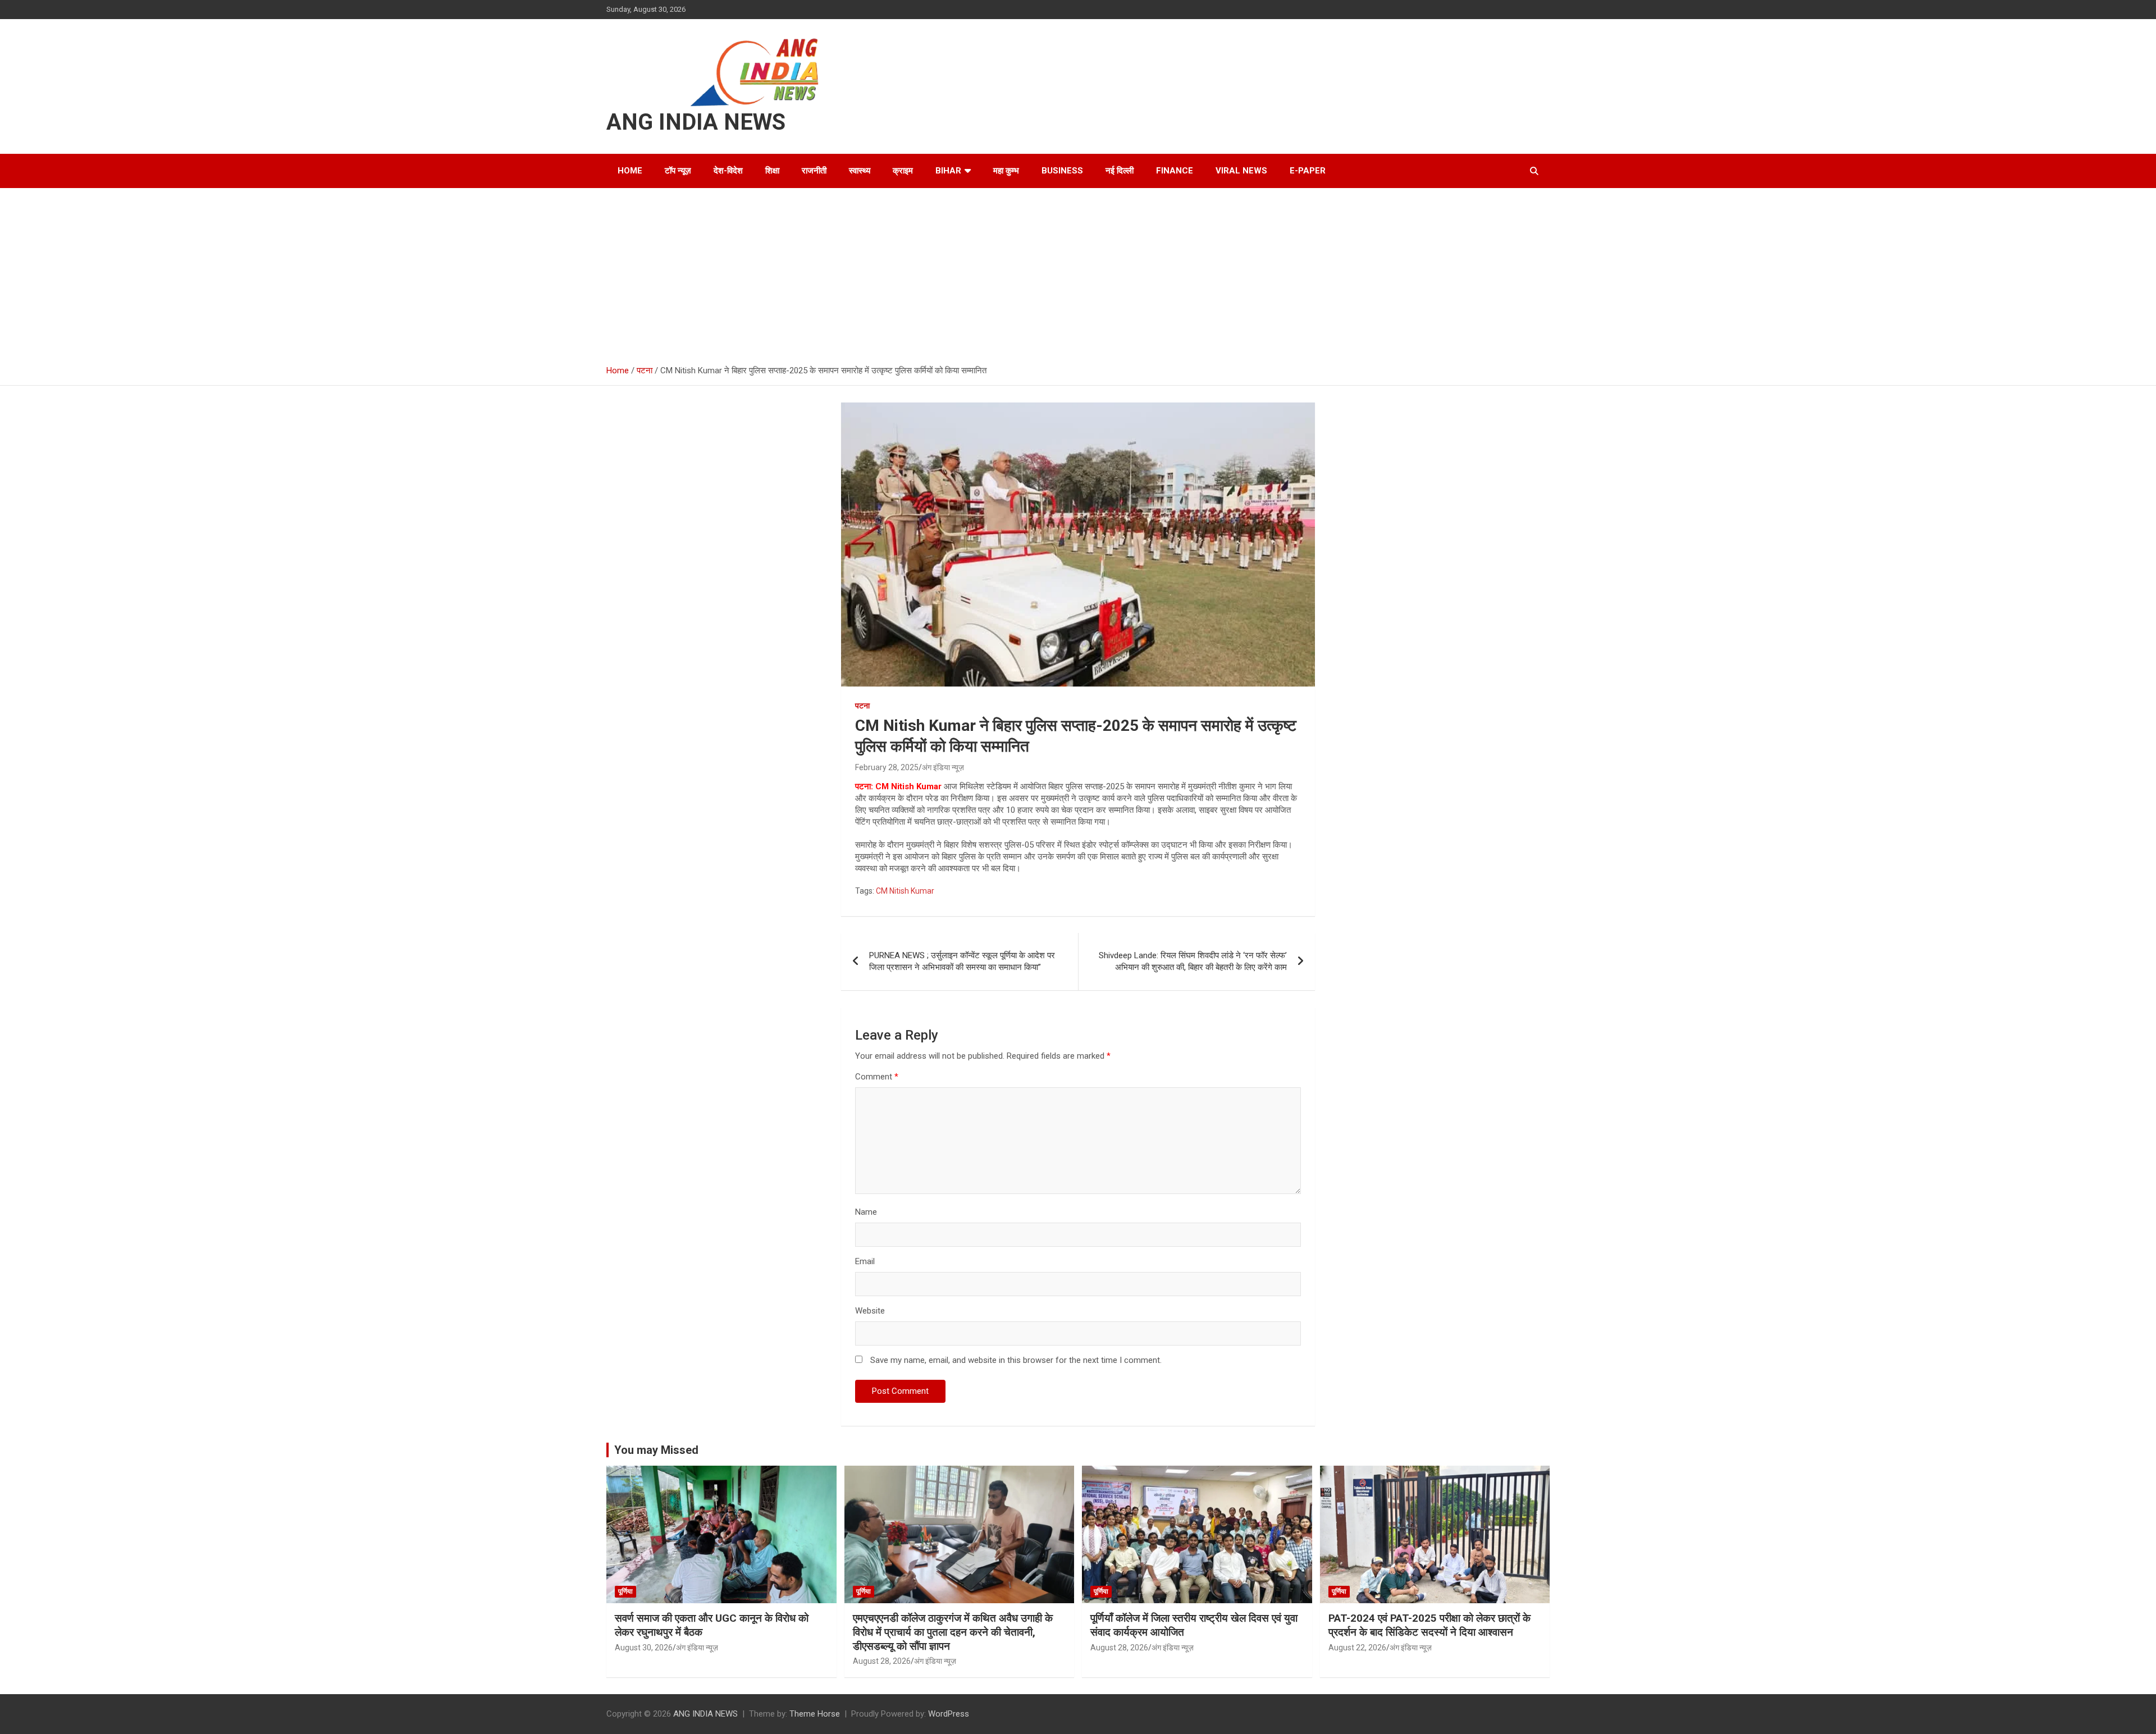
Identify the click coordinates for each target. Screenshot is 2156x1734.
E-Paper (1308, 171)
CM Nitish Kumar (905, 891)
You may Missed (656, 1450)
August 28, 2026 (882, 1661)
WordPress (949, 1714)
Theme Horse (815, 1714)
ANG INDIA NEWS (696, 122)
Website (870, 1311)
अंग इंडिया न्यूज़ (943, 767)
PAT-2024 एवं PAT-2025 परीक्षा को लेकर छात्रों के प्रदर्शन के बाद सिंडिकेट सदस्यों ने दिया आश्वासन (1429, 1625)
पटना (862, 706)
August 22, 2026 (1357, 1648)
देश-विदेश (728, 171)
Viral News (1241, 171)
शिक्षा (772, 171)
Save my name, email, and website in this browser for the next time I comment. (1016, 1360)
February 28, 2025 (887, 767)
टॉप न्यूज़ (678, 171)
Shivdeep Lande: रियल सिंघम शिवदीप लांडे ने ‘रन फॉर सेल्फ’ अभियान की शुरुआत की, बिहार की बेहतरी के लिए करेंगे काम (1193, 961)
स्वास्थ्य (860, 171)
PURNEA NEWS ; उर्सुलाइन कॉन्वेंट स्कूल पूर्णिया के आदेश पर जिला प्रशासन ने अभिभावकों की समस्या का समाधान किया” (962, 961)
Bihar (948, 171)
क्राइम (903, 171)
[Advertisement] (1078, 272)
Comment (877, 1077)
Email (865, 1261)
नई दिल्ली (1120, 171)
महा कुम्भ (1006, 171)
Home (630, 171)
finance (1175, 171)
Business (1062, 171)
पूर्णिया (625, 1591)
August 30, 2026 (644, 1648)
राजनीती (814, 171)
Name (866, 1212)
